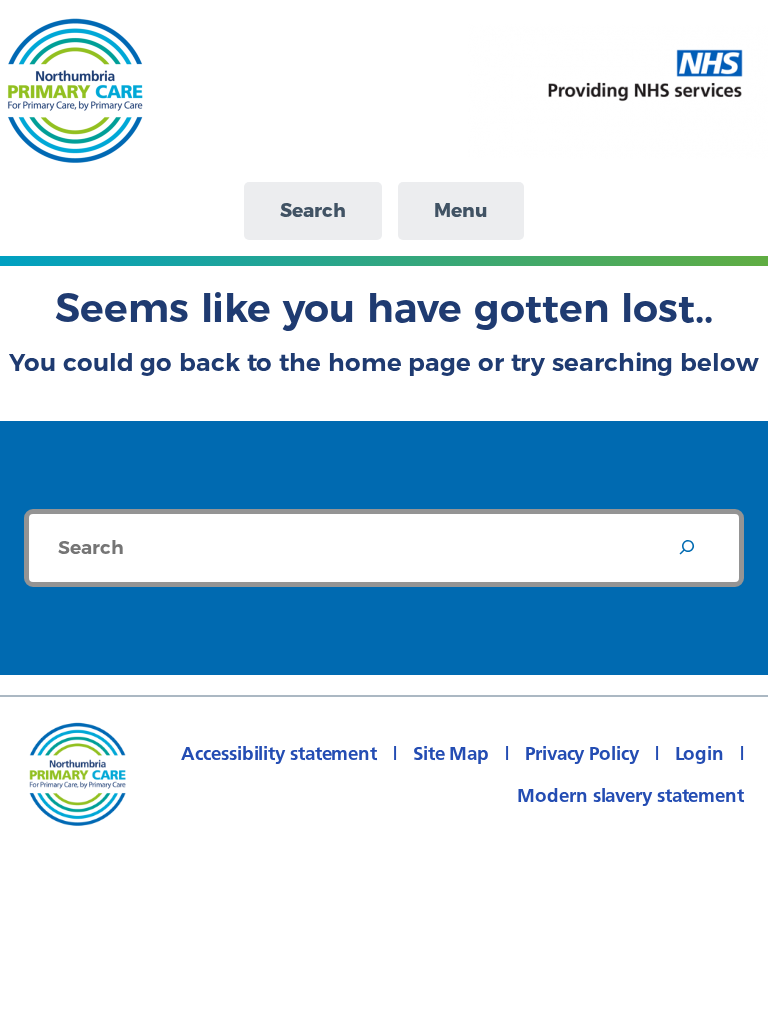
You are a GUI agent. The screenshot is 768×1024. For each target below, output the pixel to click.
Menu (461, 210)
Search (312, 210)
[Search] (687, 548)
